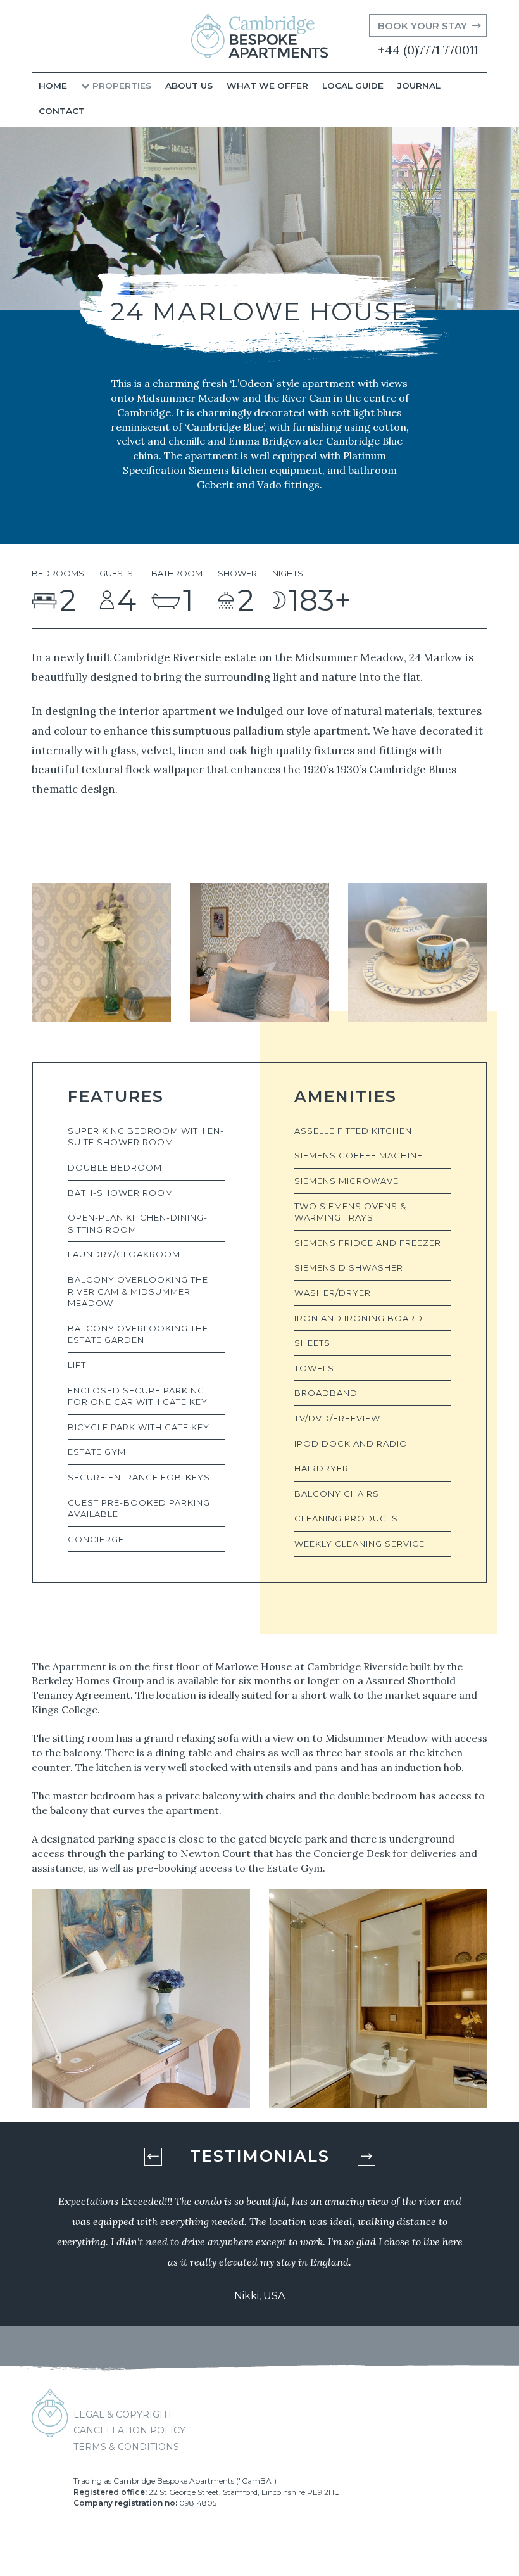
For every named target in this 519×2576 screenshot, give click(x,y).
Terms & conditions (126, 2447)
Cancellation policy (129, 2430)
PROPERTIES (121, 86)
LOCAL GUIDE (353, 86)
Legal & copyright (123, 2414)
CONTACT (62, 111)
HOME (53, 86)
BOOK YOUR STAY (422, 26)
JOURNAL (419, 86)
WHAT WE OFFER (267, 86)
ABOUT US (189, 86)
